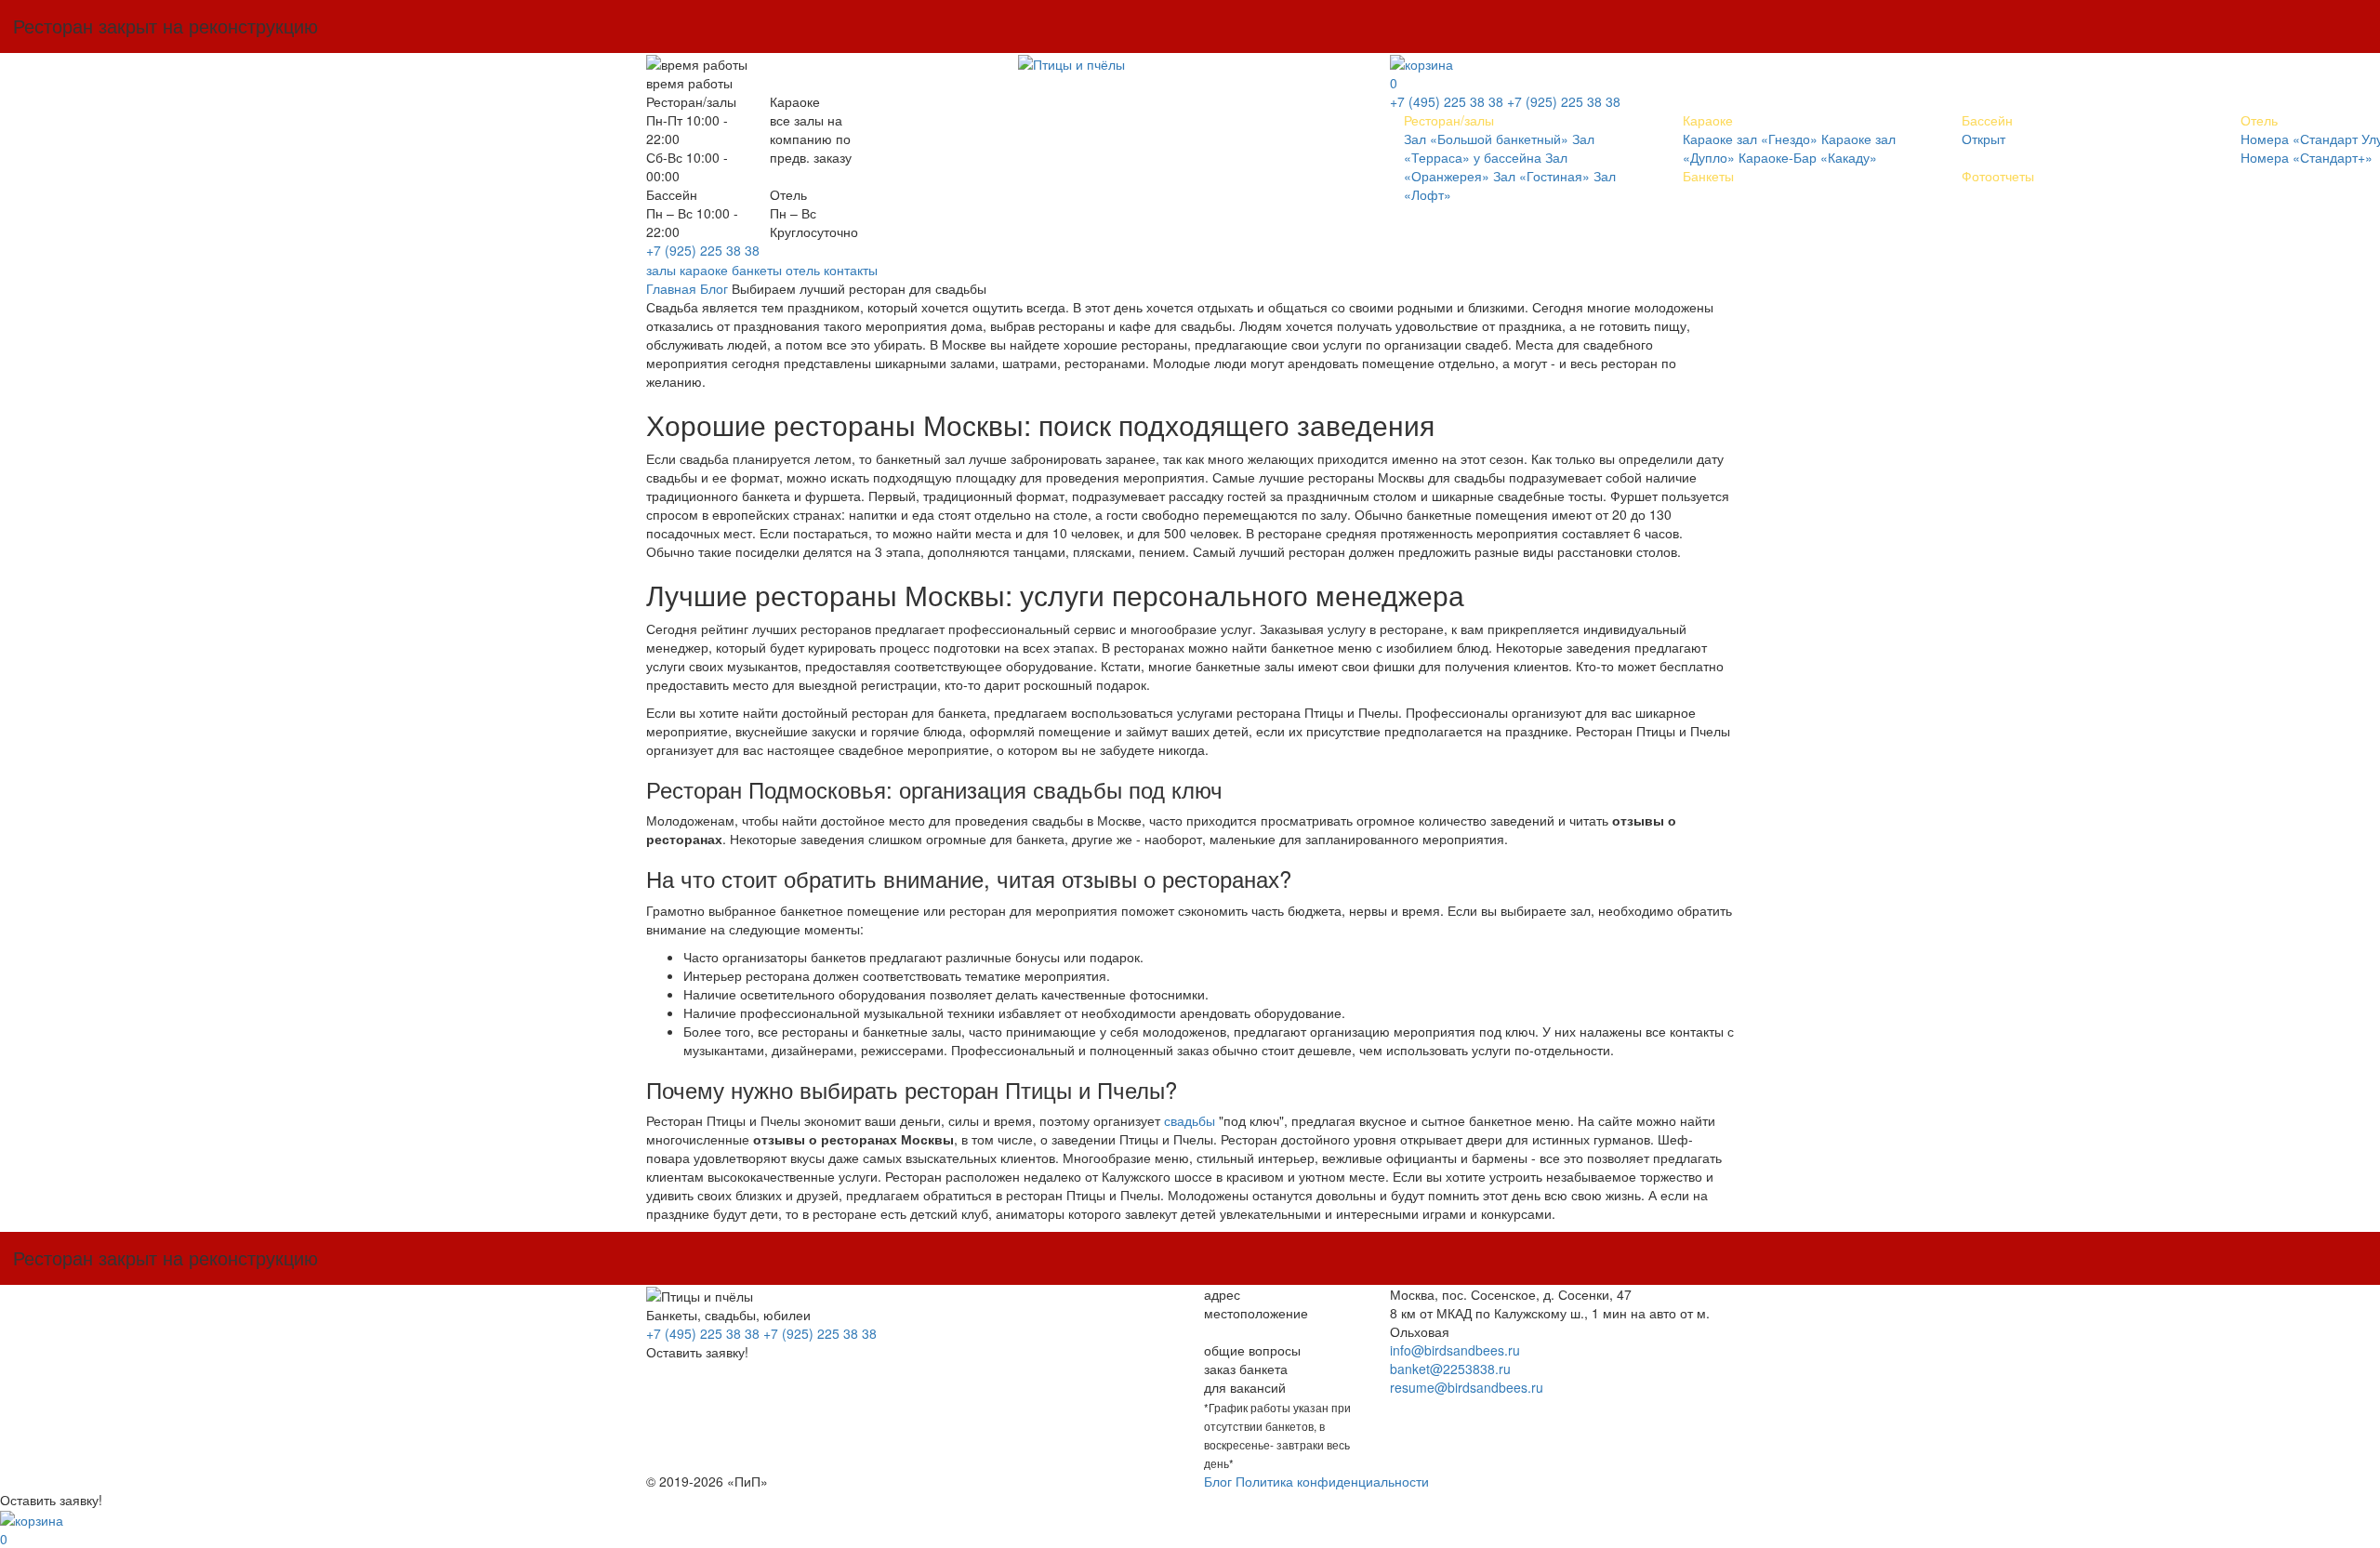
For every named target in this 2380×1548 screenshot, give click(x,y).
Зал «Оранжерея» (1486, 166)
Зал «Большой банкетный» (1486, 139)
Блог (714, 288)
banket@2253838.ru (1450, 1369)
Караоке (1708, 120)
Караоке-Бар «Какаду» (1808, 157)
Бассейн (1987, 120)
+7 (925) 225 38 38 (703, 250)
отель (803, 270)
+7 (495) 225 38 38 (1447, 101)
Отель (2259, 120)
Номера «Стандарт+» (2307, 157)
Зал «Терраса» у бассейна (1499, 148)
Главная (671, 288)
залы (661, 270)
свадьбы (1190, 1120)
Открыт (1983, 139)
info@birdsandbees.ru (1455, 1350)
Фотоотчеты (1998, 176)
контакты (851, 270)
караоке (704, 270)
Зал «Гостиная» (1541, 176)
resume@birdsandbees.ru (1467, 1387)
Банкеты (1708, 176)
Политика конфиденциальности (1332, 1481)
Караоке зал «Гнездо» (1750, 139)
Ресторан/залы (1449, 120)
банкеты (757, 270)
